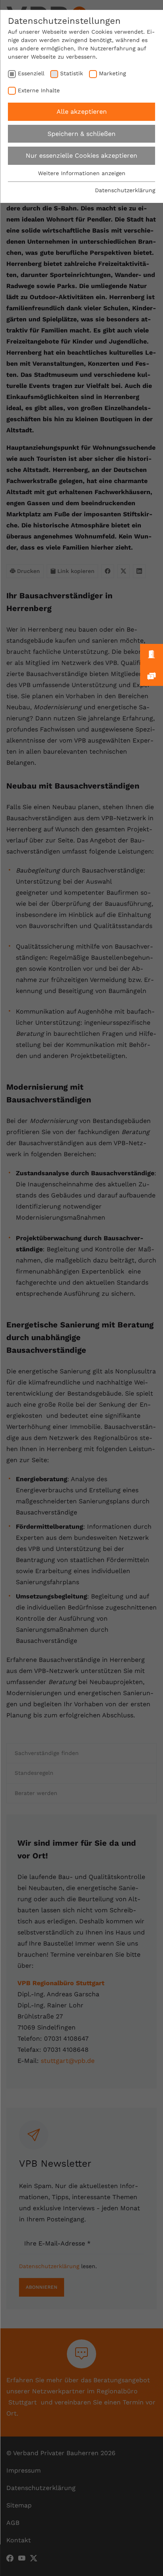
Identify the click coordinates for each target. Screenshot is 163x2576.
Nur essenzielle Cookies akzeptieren (81, 156)
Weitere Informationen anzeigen (82, 173)
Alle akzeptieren (82, 112)
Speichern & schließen (81, 134)
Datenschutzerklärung (125, 190)
